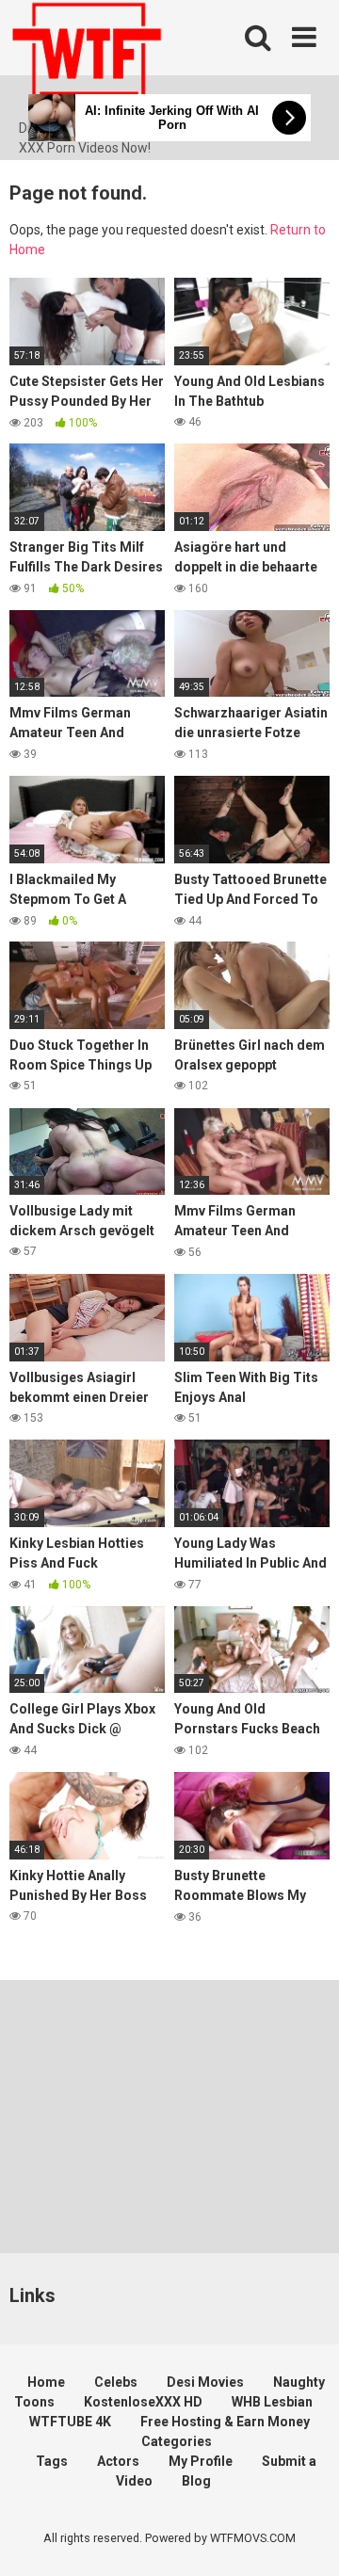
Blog (196, 2481)
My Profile (201, 2461)
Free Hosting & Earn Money (225, 2422)
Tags (52, 2461)
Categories (177, 2441)
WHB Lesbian (272, 2402)
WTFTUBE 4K (70, 2422)
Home (46, 2382)
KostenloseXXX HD (143, 2402)
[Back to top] (304, 2538)
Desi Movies (205, 2382)
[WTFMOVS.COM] (87, 59)
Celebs (116, 2382)
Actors (118, 2461)
